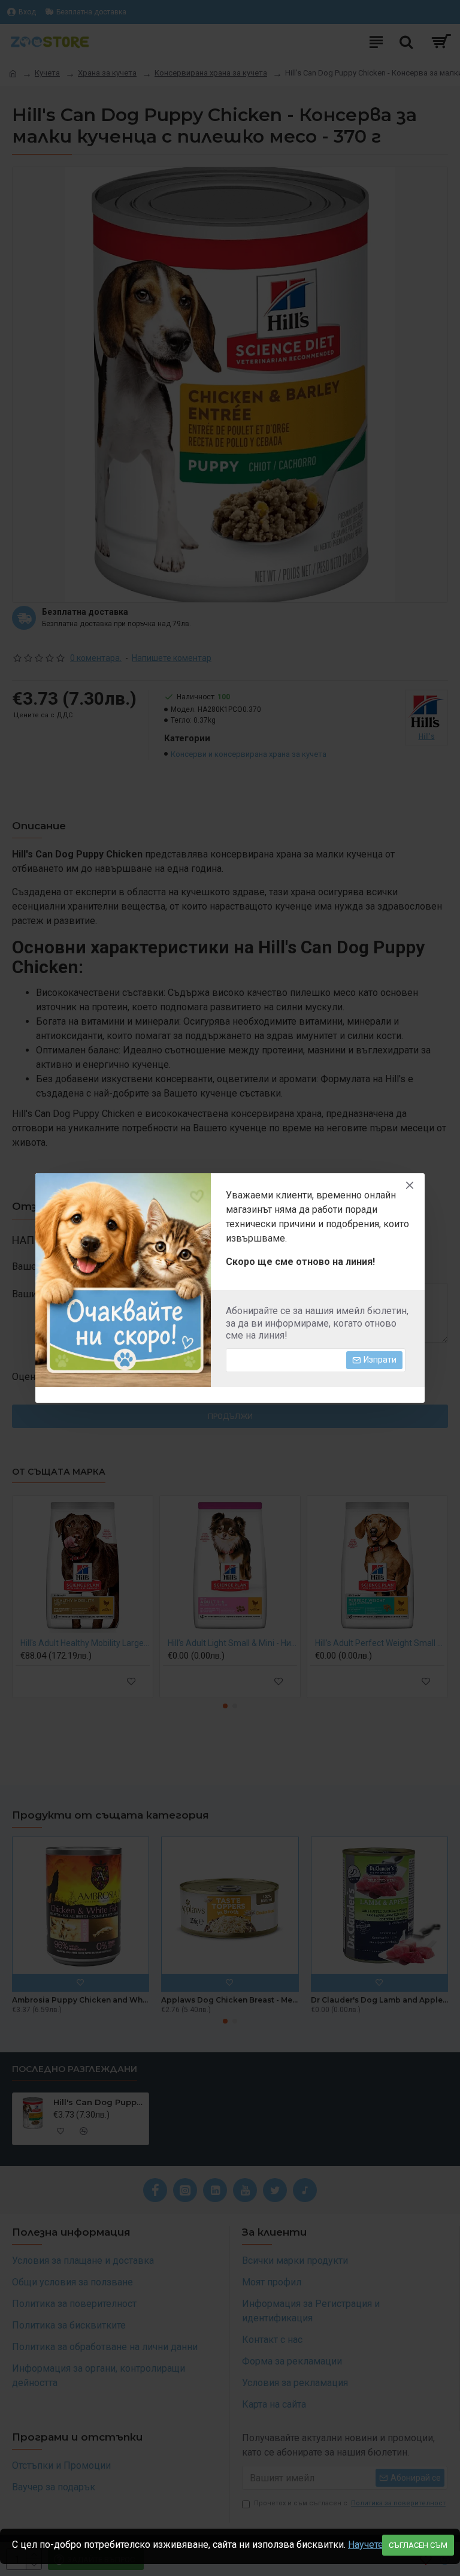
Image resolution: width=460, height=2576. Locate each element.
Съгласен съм (418, 2545)
